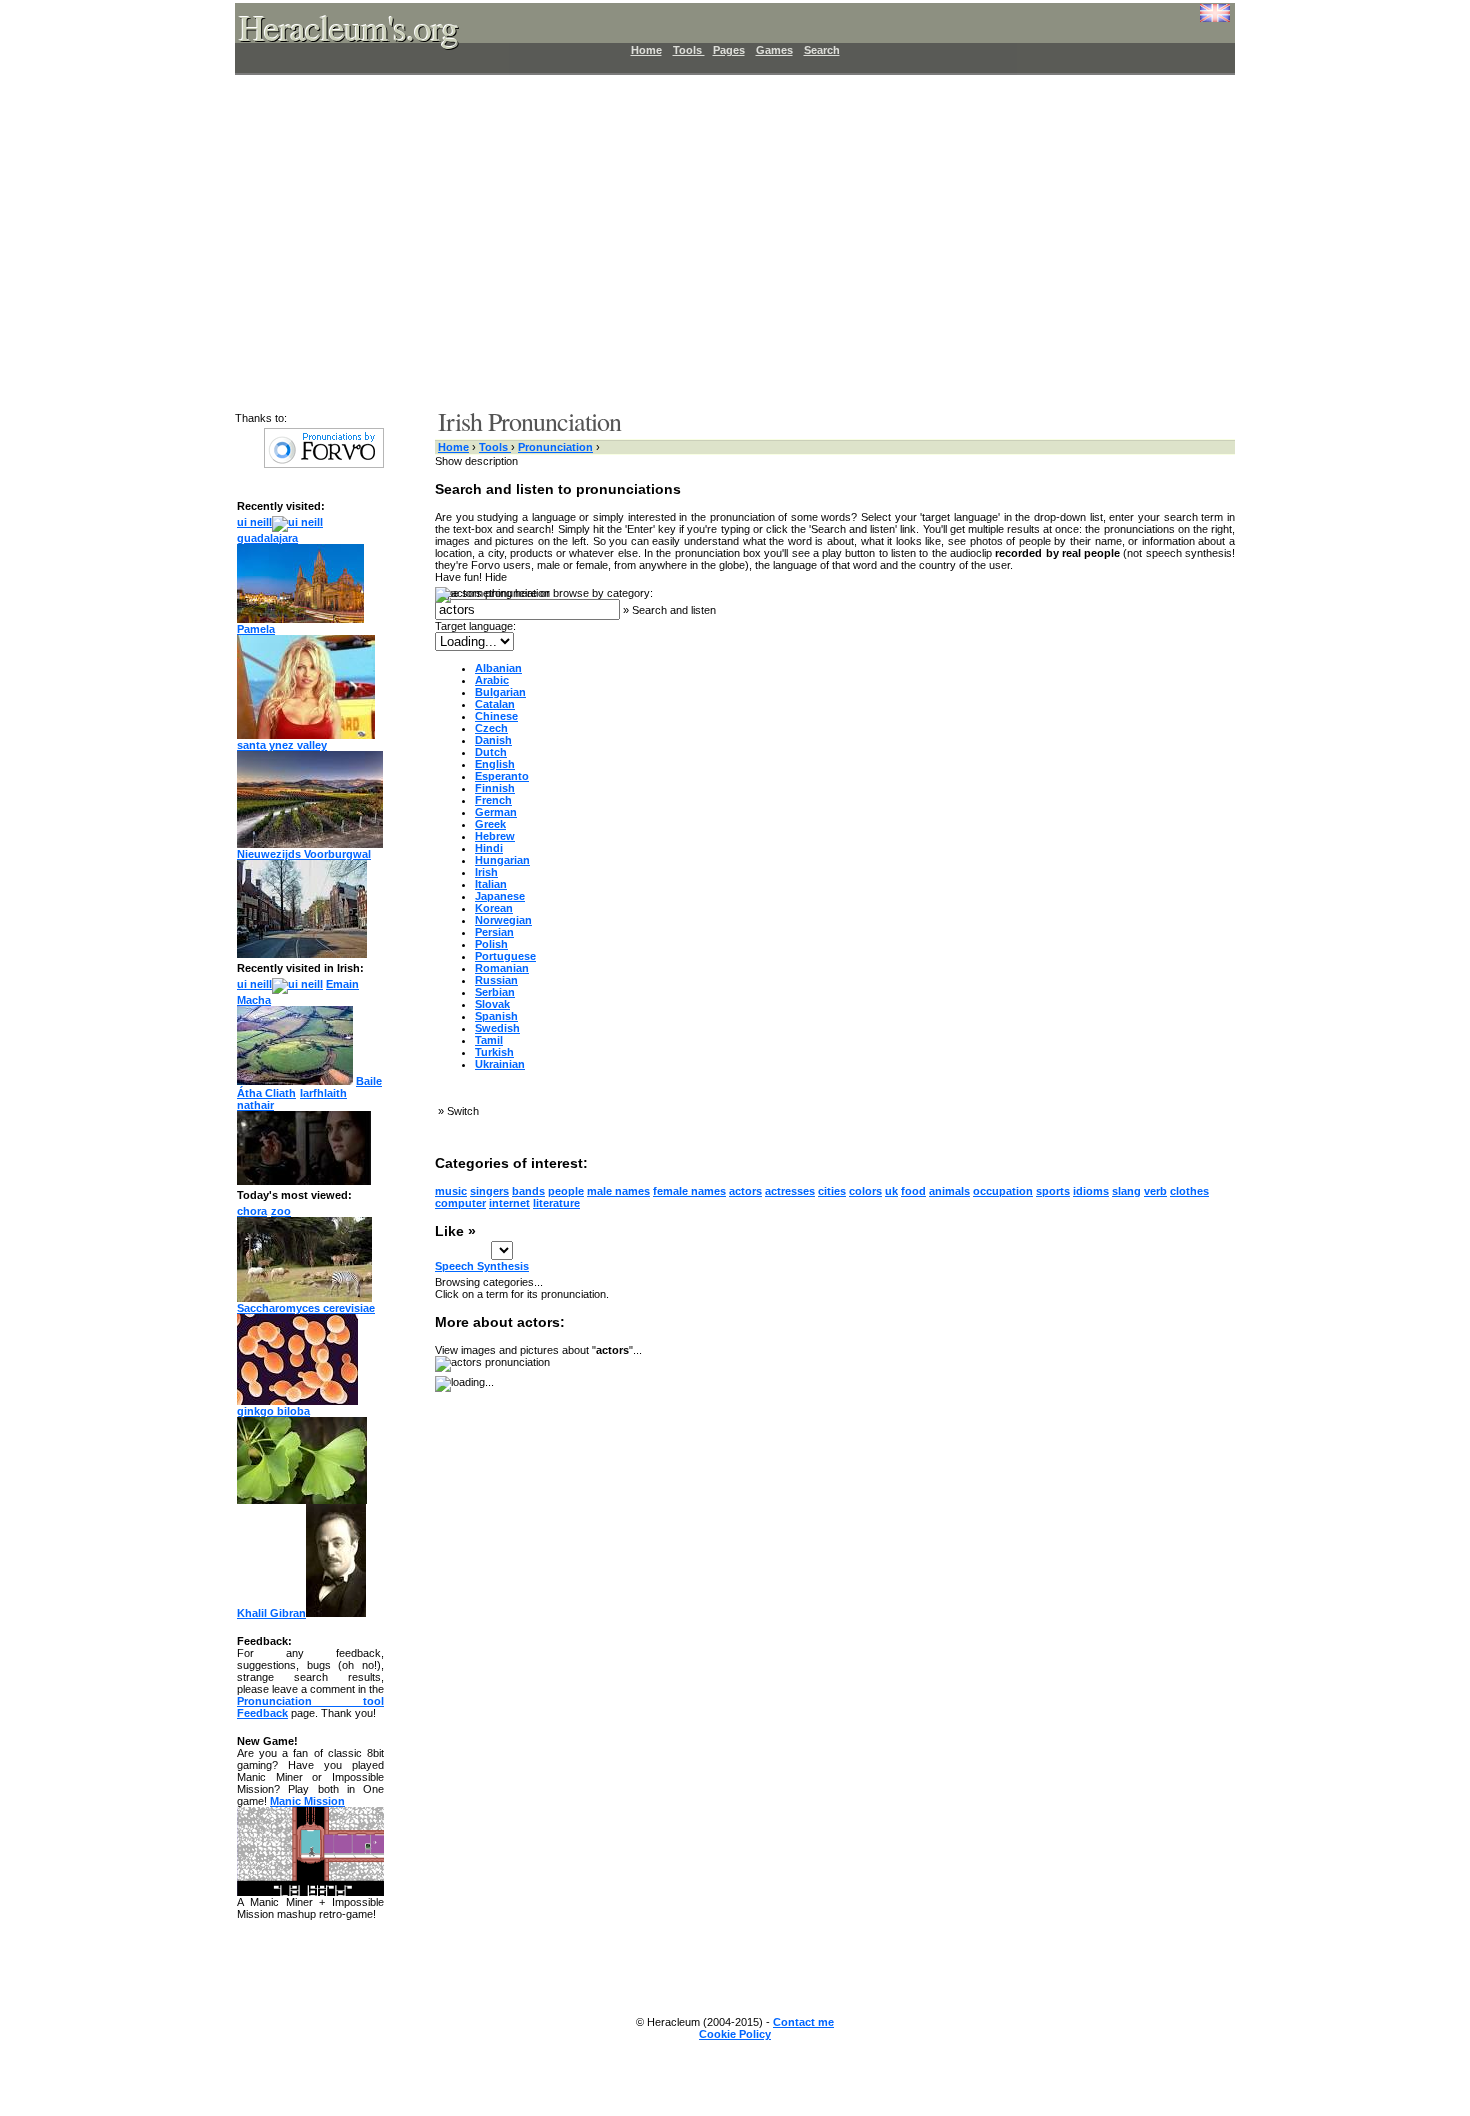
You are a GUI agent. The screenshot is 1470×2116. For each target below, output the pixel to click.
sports (1053, 1191)
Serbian (495, 992)
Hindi (489, 848)
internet (509, 1203)
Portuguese (505, 956)
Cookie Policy (735, 2034)
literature (556, 1203)
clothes (1189, 1191)
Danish (493, 740)
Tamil (489, 1040)
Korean (494, 908)
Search (822, 50)
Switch (463, 1111)
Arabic (492, 680)
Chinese (496, 716)
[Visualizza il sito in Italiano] (1200, 20)
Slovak (492, 1004)
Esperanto (502, 776)
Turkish (494, 1052)
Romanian (502, 968)
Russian (496, 980)
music (451, 1191)
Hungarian (502, 860)
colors (865, 1191)
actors (745, 1191)
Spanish (496, 1016)
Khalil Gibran (271, 1613)
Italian (491, 884)
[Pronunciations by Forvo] (324, 464)
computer (460, 1203)
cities (832, 1191)
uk (891, 1191)
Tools (689, 50)
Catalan (495, 704)
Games (774, 50)
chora (252, 1211)
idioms (1091, 1191)
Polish (491, 944)
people (566, 1191)
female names (689, 1191)
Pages (729, 50)
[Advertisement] (723, 240)
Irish (486, 872)
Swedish (497, 1028)
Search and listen (674, 610)
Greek (490, 824)
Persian (494, 932)
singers (489, 1191)
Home (646, 50)
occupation (1003, 1191)
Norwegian (503, 920)
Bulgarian (500, 692)
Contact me (803, 2022)
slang (1126, 1191)
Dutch (491, 752)
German (496, 812)
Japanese (500, 896)
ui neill (254, 522)
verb (1155, 1191)
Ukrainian (500, 1064)
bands (528, 1191)
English (495, 764)
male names (618, 1191)
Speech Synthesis (482, 1266)
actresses (790, 1191)
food (913, 1191)
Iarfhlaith (323, 1093)
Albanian (498, 668)
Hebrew (495, 836)
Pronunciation (555, 447)
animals (949, 1191)
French (493, 800)
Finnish (495, 788)
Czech (491, 728)
